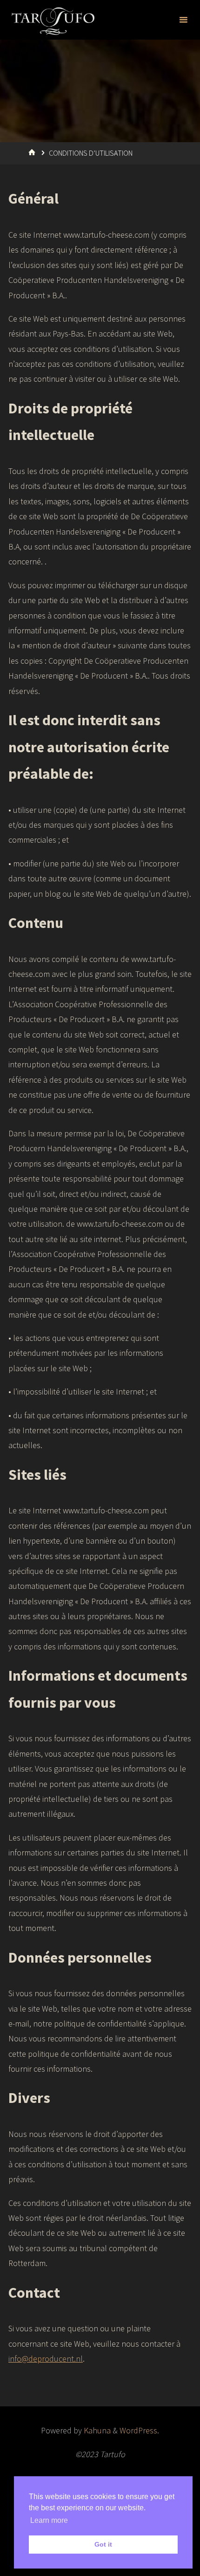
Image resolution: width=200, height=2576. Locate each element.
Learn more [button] (49, 2520)
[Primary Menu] (183, 20)
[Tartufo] (53, 20)
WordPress (138, 2430)
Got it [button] (103, 2544)
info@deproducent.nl (46, 2359)
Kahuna (96, 2430)
